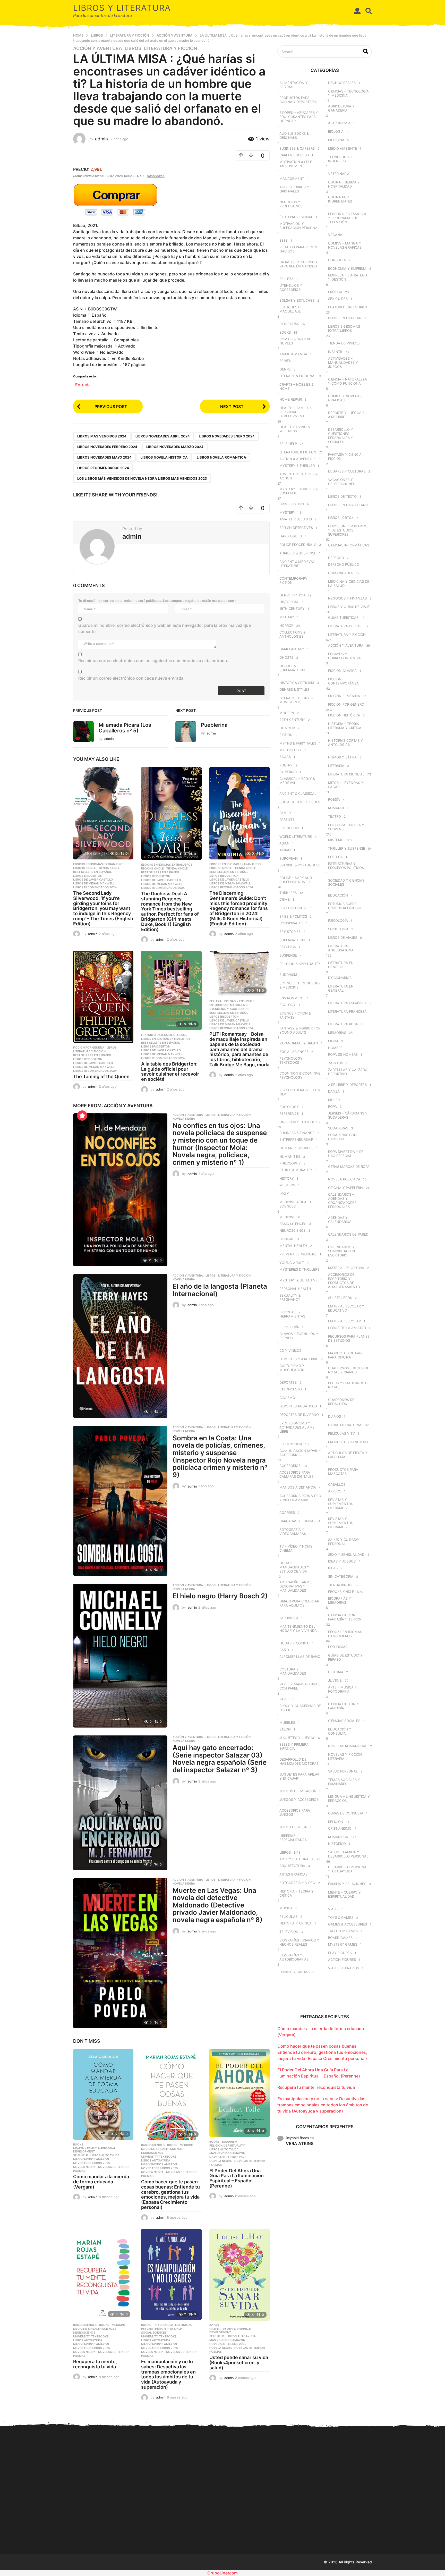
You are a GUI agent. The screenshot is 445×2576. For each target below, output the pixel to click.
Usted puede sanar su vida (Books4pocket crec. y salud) (239, 2363)
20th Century (292, 720)
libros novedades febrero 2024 (107, 447)
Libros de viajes (343, 938)
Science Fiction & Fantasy (295, 1015)
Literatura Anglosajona (341, 948)
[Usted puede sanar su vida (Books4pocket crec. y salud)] (239, 2275)
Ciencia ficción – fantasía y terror (345, 1617)
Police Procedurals (298, 545)
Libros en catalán (345, 318)
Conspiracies (291, 923)
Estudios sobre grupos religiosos (345, 906)
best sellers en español (92, 872)
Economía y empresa (347, 268)
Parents (287, 820)
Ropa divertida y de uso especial (346, 1154)
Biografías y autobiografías (294, 1957)
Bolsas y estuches (239, 1001)
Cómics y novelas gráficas (345, 398)
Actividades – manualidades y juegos (343, 362)
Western (287, 1185)
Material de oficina (346, 1268)
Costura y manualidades (293, 1671)
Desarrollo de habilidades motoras (299, 1761)
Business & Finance (297, 1133)
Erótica (335, 292)
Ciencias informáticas (349, 545)
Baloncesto (291, 1389)
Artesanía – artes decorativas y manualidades (296, 1586)
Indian (285, 850)
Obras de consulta (346, 1813)
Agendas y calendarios (340, 1220)
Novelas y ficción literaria (345, 1756)
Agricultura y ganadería (341, 108)
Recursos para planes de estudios (349, 1338)
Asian (284, 843)
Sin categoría (341, 1576)
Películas (288, 1916)
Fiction (286, 735)
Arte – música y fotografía (343, 1689)
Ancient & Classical (298, 793)
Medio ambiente (343, 148)
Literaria (336, 766)
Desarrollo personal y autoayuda (348, 1869)
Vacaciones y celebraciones (342, 482)
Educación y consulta (340, 1731)
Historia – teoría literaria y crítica (345, 726)
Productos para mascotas (343, 1472)
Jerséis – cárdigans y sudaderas (348, 1115)
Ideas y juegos (342, 1561)
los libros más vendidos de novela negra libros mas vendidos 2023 (142, 478)
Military (287, 617)
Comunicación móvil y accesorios (300, 1453)
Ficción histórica (344, 715)
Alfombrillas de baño (300, 1657)
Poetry (286, 765)
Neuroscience (152, 2153)
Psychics (288, 947)
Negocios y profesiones (291, 204)
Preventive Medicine (298, 1254)
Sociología (338, 929)
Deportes (288, 1382)
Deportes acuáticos (298, 1406)
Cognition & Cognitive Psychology (300, 1075)
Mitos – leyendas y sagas (346, 785)
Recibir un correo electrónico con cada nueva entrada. (131, 678)
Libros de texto (342, 496)
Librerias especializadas (293, 1838)
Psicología (338, 920)
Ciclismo (287, 1398)
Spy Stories (290, 932)
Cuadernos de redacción (341, 1402)
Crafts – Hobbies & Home (296, 386)
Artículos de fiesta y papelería (348, 1455)
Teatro (335, 816)
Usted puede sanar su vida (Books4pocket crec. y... (356, 2526)
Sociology (289, 1107)
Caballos (337, 1484)
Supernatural (293, 940)
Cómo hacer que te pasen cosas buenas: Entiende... (151, 2525)
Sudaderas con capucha (342, 1137)
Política (335, 857)
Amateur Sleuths (296, 519)
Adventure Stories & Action (298, 476)
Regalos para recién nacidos (298, 249)
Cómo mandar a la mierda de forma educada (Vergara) (101, 2182)
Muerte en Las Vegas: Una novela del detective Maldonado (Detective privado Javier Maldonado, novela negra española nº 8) (217, 1905)
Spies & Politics (293, 916)
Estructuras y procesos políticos (346, 866)
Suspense (288, 955)
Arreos (335, 1491)
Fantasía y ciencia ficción (345, 457)
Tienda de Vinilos (344, 343)
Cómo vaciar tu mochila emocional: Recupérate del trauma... (408, 2526)
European (289, 858)
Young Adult (292, 1263)
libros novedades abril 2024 (163, 436)
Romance (337, 808)
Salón (285, 1729)
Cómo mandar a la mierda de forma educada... (99, 2524)
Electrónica (291, 1444)
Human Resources (296, 1148)
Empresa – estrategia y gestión (348, 277)
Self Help (80, 2155)
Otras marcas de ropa (349, 1167)
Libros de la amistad (347, 1328)
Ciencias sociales (344, 1721)
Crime (285, 899)
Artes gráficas (293, 1874)
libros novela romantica (221, 457)
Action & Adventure (298, 459)
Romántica (338, 1837)
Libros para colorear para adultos (299, 1603)
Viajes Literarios (344, 1968)
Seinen (285, 361)
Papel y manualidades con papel (300, 1686)
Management (292, 179)
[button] (357, 11)
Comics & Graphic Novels (295, 341)
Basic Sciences (153, 2145)
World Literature (296, 837)
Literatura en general (341, 965)
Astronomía (339, 123)
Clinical (287, 1239)
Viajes (334, 1909)
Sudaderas (338, 1128)
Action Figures (342, 1960)
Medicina (336, 140)
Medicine (187, 2145)
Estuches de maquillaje (229, 1005)
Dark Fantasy (292, 649)
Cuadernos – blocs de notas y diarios (349, 1370)
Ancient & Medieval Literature (297, 564)
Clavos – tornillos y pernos (299, 1336)
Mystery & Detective (298, 1280)
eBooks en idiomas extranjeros (99, 864)
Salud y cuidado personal (343, 1542)
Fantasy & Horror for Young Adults (300, 1030)
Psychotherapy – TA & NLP (300, 1092)
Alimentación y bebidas (294, 85)
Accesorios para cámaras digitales (296, 1474)
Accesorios (290, 1466)
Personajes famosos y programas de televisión (348, 218)
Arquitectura (292, 1866)
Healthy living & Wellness (295, 429)
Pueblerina (214, 725)
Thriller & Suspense (298, 553)
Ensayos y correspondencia (344, 656)
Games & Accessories (348, 1924)
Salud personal (343, 1771)
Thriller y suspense (347, 848)
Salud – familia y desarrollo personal (348, 1854)
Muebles (287, 1722)
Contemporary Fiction (293, 580)
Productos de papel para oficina (347, 1355)
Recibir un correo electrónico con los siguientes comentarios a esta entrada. (153, 661)
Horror (286, 626)
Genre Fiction (292, 595)
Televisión (289, 1932)
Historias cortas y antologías (345, 742)
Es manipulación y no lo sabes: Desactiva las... (305, 2525)
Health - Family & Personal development (94, 2150)
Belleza (216, 1001)
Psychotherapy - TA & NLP (161, 2329)
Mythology (290, 750)
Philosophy (290, 1163)
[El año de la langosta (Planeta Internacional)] (120, 1346)
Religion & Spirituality (227, 2146)
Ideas (333, 1568)
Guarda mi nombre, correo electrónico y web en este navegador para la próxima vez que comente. (165, 628)
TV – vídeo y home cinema (296, 1548)
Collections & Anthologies (292, 634)
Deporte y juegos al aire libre (347, 415)
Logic (284, 1194)
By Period (288, 772)
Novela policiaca (344, 1179)
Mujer (334, 1100)
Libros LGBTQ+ (341, 518)
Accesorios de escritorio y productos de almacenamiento (344, 1281)
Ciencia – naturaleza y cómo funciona (348, 381)
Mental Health (293, 1246)
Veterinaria (339, 174)
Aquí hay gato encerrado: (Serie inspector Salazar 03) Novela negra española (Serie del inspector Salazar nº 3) (220, 1759)
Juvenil (335, 1680)
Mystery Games (343, 1944)
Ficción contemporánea (343, 681)
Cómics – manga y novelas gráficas (345, 245)
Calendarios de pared (348, 1234)
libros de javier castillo (93, 880)
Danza (334, 1091)
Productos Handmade (349, 1442)
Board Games (340, 1938)
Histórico (337, 1844)
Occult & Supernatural (293, 668)
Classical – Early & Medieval (297, 781)
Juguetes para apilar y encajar (299, 1776)
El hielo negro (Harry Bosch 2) (220, 1596)
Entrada (83, 384)
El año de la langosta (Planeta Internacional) (220, 1290)
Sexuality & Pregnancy (290, 1297)
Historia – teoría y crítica (297, 1893)
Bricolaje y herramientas (292, 1314)
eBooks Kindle (84, 868)
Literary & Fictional (298, 376)
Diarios (335, 1416)
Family (285, 813)
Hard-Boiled (291, 536)
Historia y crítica (296, 1923)
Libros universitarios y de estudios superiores (348, 530)
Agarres (287, 1513)
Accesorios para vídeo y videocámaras (300, 1498)
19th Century (292, 609)
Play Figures (340, 1953)
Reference (289, 1113)
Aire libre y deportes (347, 1085)
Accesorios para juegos (295, 1812)
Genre (285, 369)
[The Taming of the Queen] (103, 997)
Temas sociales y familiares (344, 1782)
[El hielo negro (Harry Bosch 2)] (120, 1656)
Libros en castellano (348, 505)
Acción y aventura (98, 48)
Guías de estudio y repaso (345, 1657)
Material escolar (344, 1321)
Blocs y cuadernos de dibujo (300, 1708)
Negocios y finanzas (347, 598)
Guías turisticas (343, 618)
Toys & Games (341, 1918)
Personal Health (295, 1289)
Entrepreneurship (296, 1139)
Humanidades (341, 573)
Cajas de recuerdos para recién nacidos (298, 264)
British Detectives (296, 528)
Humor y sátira (342, 757)
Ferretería (289, 1327)
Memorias (337, 1033)
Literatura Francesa (347, 1011)
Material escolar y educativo (346, 1308)
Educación (338, 895)
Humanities (290, 1156)
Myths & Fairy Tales (298, 743)
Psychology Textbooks (173, 2325)
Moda (333, 1041)
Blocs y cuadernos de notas (349, 1385)
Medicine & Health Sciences (163, 2149)
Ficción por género (89, 1048)
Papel (284, 1699)
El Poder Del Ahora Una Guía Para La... (202, 2522)
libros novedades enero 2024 (227, 436)
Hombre (335, 1048)
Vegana (335, 235)
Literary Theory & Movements (296, 700)
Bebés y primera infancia (294, 1746)
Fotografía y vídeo (297, 1883)
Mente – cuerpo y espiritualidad (344, 1894)
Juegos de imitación (298, 1791)
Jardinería (289, 1618)
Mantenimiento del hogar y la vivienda (298, 1628)
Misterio (336, 840)
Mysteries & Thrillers (299, 1269)
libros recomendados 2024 (103, 468)
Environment (292, 998)
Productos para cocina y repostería (298, 100)
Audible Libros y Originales (294, 189)
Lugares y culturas (347, 471)
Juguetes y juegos (297, 1738)
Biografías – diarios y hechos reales (299, 1942)
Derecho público (344, 564)
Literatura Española (347, 1003)
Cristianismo (340, 1828)
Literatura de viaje (346, 626)
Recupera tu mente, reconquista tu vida (95, 2364)
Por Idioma (338, 1647)
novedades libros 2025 (92, 2163)
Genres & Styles (294, 689)
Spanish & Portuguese (300, 865)
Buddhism (230, 2142)
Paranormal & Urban (299, 1043)
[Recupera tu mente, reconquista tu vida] (103, 2275)
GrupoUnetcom (222, 2573)
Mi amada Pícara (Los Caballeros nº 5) (125, 728)
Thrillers (288, 893)
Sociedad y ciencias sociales (346, 882)
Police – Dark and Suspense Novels (296, 880)
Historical (289, 602)
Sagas (285, 757)
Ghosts (286, 657)
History (287, 1178)
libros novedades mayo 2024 (104, 457)
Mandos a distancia (298, 1487)
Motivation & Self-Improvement (297, 164)
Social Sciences (154, 2333)
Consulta (337, 260)
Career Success (294, 155)
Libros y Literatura (122, 8)
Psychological (293, 908)
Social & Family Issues (300, 802)
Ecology (288, 1005)
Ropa (332, 1107)
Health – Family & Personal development (296, 412)
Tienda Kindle (109, 868)
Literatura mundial (346, 774)
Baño (284, 1650)
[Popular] (82, 1116)
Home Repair (291, 399)
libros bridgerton (88, 876)
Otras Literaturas (345, 1425)
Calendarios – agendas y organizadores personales (342, 1201)
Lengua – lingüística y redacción (349, 1798)
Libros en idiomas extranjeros (166, 1039)
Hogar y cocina (294, 1643)
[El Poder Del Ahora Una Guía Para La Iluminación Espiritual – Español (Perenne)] (239, 2093)
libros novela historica (164, 457)
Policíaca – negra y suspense (346, 827)
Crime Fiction (292, 504)
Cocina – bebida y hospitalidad (344, 184)
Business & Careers (297, 148)
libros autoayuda (105, 2155)
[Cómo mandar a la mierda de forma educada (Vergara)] (103, 2094)
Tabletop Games (343, 1931)
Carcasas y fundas (297, 1521)
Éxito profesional (296, 217)
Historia (336, 1672)
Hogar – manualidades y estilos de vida (294, 1567)
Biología (336, 131)
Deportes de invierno (299, 1415)
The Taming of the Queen (101, 1076)
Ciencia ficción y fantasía (344, 1706)
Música (286, 1908)
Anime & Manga (293, 354)
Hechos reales (342, 83)
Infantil (335, 352)
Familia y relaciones (347, 1884)
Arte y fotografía (297, 1859)
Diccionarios (340, 978)
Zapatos (336, 1063)
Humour (287, 728)
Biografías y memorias (340, 1600)
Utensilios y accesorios (229, 1009)
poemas (79, 2171)
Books (78, 2144)
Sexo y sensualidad (346, 1555)
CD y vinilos (290, 1350)
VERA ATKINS (300, 2143)
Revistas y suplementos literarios (341, 1504)
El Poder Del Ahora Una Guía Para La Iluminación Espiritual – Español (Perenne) (237, 2178)
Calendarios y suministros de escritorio (342, 1251)
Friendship (289, 828)
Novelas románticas (348, 1746)
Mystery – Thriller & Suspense (298, 491)
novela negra (184, 1119)
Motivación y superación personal (299, 226)
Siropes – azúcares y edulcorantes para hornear (299, 117)
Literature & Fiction (298, 452)
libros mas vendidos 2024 (102, 436)
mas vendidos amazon (91, 2159)
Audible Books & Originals (294, 136)
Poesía (334, 799)
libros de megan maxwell (94, 883)
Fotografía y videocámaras (293, 1532)
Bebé (284, 240)
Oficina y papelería (346, 1188)
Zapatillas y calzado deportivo (348, 1072)
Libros (133, 48)
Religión (336, 1822)
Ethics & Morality (296, 1170)
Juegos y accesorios (299, 1800)
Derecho (336, 558)
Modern (287, 713)
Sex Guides (338, 299)
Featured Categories (158, 1035)
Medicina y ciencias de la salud (349, 584)
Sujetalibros (340, 1298)
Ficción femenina (344, 696)
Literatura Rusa (343, 1024)
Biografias (289, 324)
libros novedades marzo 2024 (175, 447)
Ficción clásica (342, 671)
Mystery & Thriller (297, 466)
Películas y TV (341, 1433)
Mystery (287, 512)
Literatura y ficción (170, 48)
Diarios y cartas (294, 1972)
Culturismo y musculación (292, 1368)
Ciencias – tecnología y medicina (348, 93)
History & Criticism (297, 683)
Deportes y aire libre (299, 1359)
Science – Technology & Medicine (300, 985)
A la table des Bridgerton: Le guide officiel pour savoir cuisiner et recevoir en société (170, 1071)
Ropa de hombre (343, 1054)
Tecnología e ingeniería (340, 159)
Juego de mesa (293, 1827)
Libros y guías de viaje (349, 607)
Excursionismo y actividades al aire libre (297, 1427)
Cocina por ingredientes (340, 199)
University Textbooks (159, 2157)
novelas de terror (113, 2167)
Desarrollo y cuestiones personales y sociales (341, 436)
